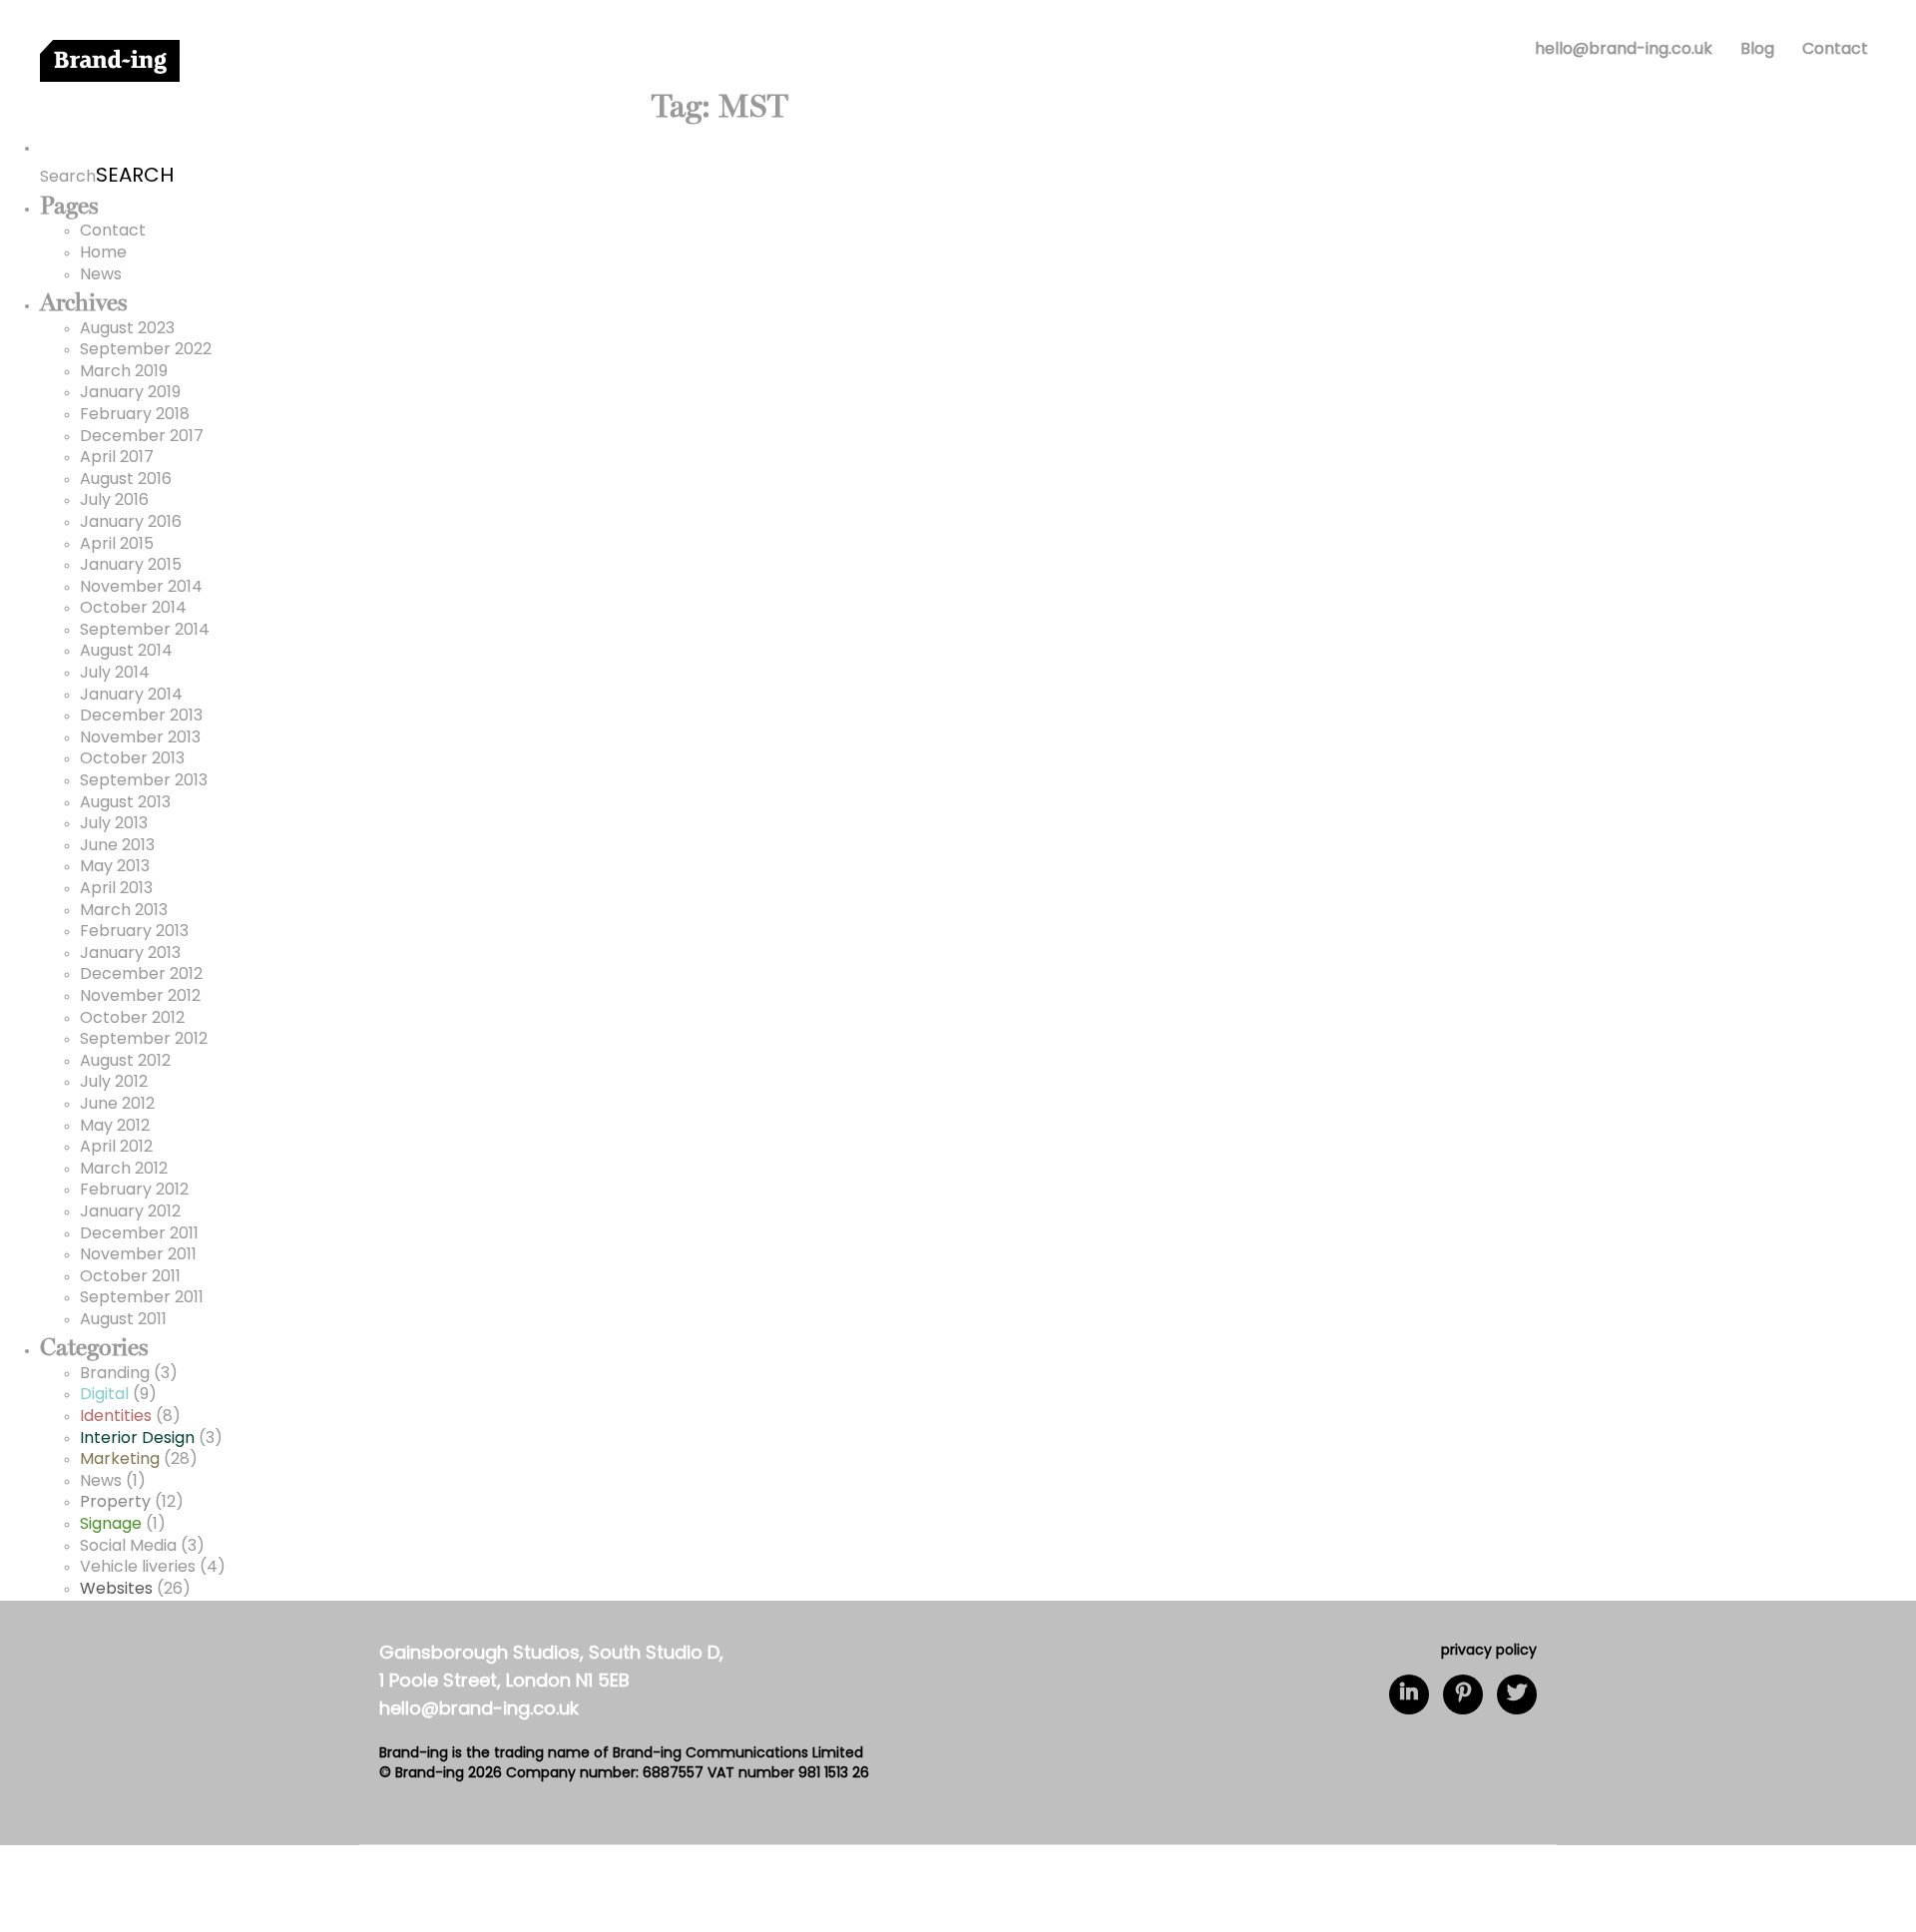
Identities (116, 1417)
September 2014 (145, 631)
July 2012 (114, 1083)
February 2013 (134, 932)
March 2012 (124, 1170)
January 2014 (131, 696)
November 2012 (140, 997)
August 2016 (126, 480)
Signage (111, 1525)
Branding (115, 1374)
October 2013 (132, 759)
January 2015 (131, 566)
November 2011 (138, 1255)
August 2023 (127, 329)
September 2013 (144, 781)
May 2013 (115, 867)
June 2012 (117, 1105)
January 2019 (130, 393)
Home (103, 253)
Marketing (120, 1460)
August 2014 (126, 652)
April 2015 (117, 545)
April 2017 (117, 458)
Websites (116, 1590)
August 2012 (125, 1062)
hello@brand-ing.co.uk (1624, 50)
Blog (1757, 50)
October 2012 (132, 1019)
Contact (1835, 50)
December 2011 (139, 1234)
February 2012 (134, 1191)
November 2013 (140, 738)
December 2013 (141, 717)
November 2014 (141, 588)
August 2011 (123, 1320)
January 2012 (130, 1212)
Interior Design (137, 1439)
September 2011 (142, 1298)
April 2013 (116, 889)
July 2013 (114, 824)
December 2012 (141, 975)
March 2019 (124, 372)
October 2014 (133, 609)
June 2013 (117, 846)
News (101, 275)
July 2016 (114, 501)
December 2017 (142, 437)
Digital (104, 1395)
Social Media (128, 1547)
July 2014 (115, 674)
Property (115, 1503)
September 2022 (146, 350)
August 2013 (125, 803)
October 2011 (130, 1277)
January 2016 (131, 523)
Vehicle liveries (138, 1568)
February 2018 (135, 415)
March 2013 (124, 911)
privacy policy (1489, 1651)
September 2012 (144, 1040)
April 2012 (116, 1148)
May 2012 (115, 1127)
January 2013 (130, 954)
